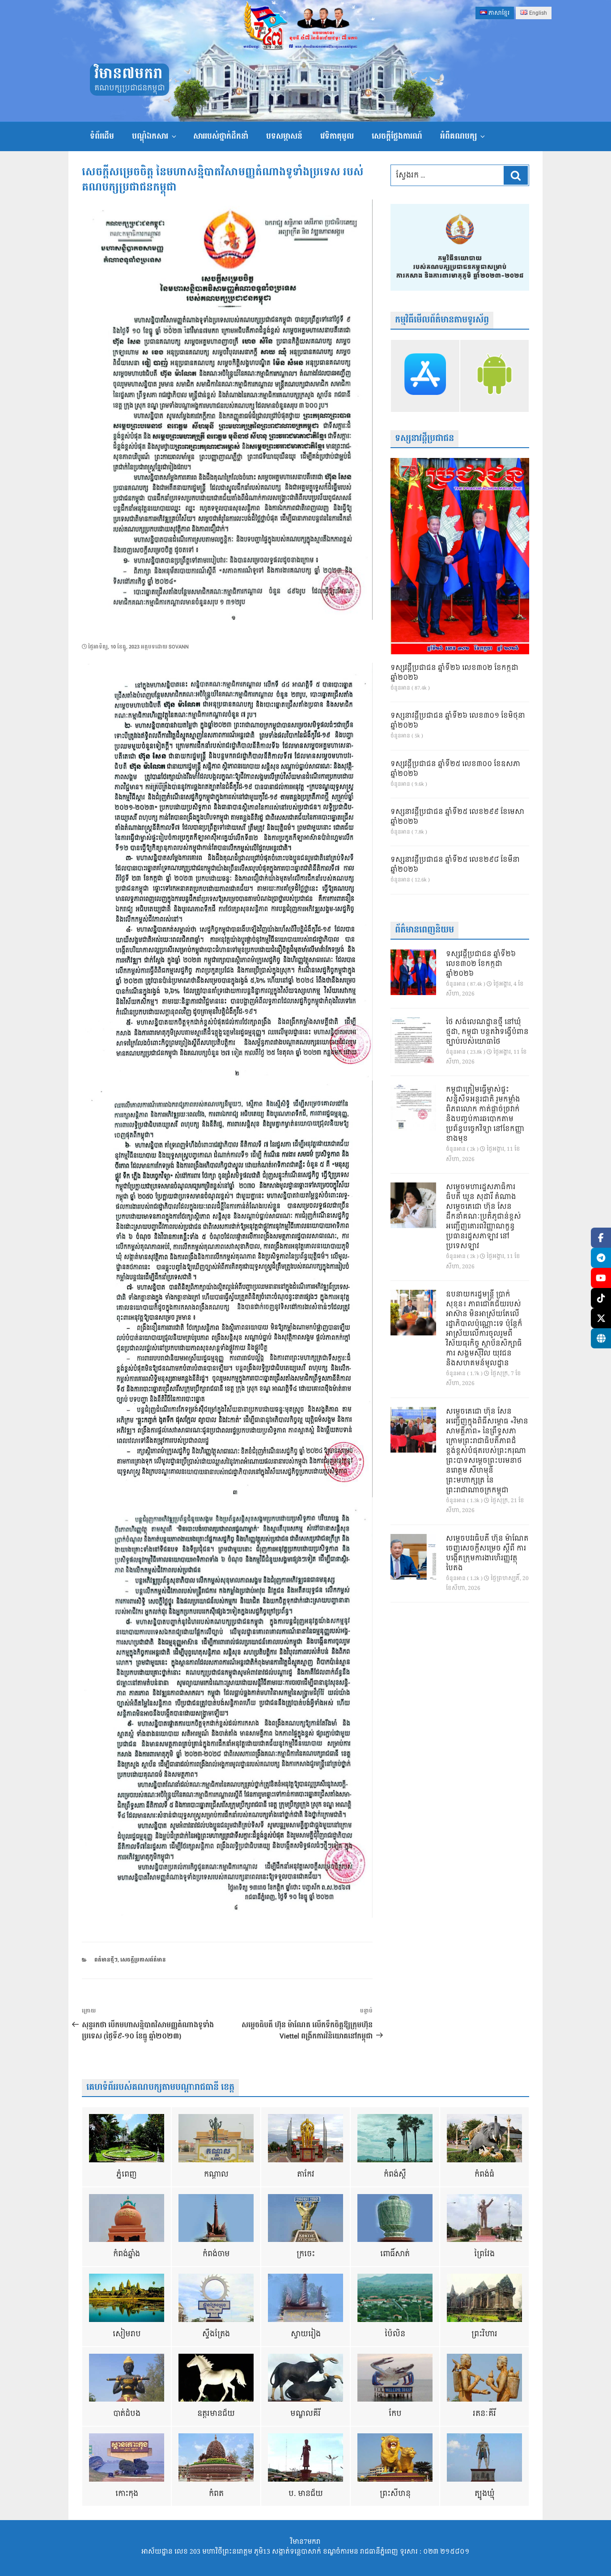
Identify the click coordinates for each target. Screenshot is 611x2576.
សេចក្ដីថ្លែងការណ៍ (397, 136)
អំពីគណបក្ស (458, 136)
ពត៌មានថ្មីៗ (106, 1960)
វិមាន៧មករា (128, 74)
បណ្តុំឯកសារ (150, 136)
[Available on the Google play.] (494, 376)
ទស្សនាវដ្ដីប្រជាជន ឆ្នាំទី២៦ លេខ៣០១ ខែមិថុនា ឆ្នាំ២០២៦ (458, 721)
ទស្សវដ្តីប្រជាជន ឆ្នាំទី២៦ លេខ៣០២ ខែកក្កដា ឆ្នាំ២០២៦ (454, 673)
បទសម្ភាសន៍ (284, 136)
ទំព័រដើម (102, 136)
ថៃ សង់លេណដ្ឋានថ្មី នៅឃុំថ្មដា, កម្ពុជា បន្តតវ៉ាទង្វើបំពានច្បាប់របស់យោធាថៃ (487, 1032)
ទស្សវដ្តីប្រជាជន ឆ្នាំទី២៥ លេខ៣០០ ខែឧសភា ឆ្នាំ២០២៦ (455, 769)
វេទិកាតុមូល (337, 136)
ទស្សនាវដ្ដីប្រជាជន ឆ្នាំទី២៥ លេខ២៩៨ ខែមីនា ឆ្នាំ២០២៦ (455, 865)
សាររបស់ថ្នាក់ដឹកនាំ (221, 136)
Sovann (179, 647)
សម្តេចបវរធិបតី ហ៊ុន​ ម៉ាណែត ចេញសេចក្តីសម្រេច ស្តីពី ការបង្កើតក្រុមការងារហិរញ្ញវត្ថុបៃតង (487, 1554)
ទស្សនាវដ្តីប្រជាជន (424, 439)
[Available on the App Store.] (425, 376)
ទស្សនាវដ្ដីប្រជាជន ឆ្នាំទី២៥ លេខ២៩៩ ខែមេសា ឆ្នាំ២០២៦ (457, 817)
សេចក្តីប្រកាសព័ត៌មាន (143, 1960)
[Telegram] (601, 1258)
